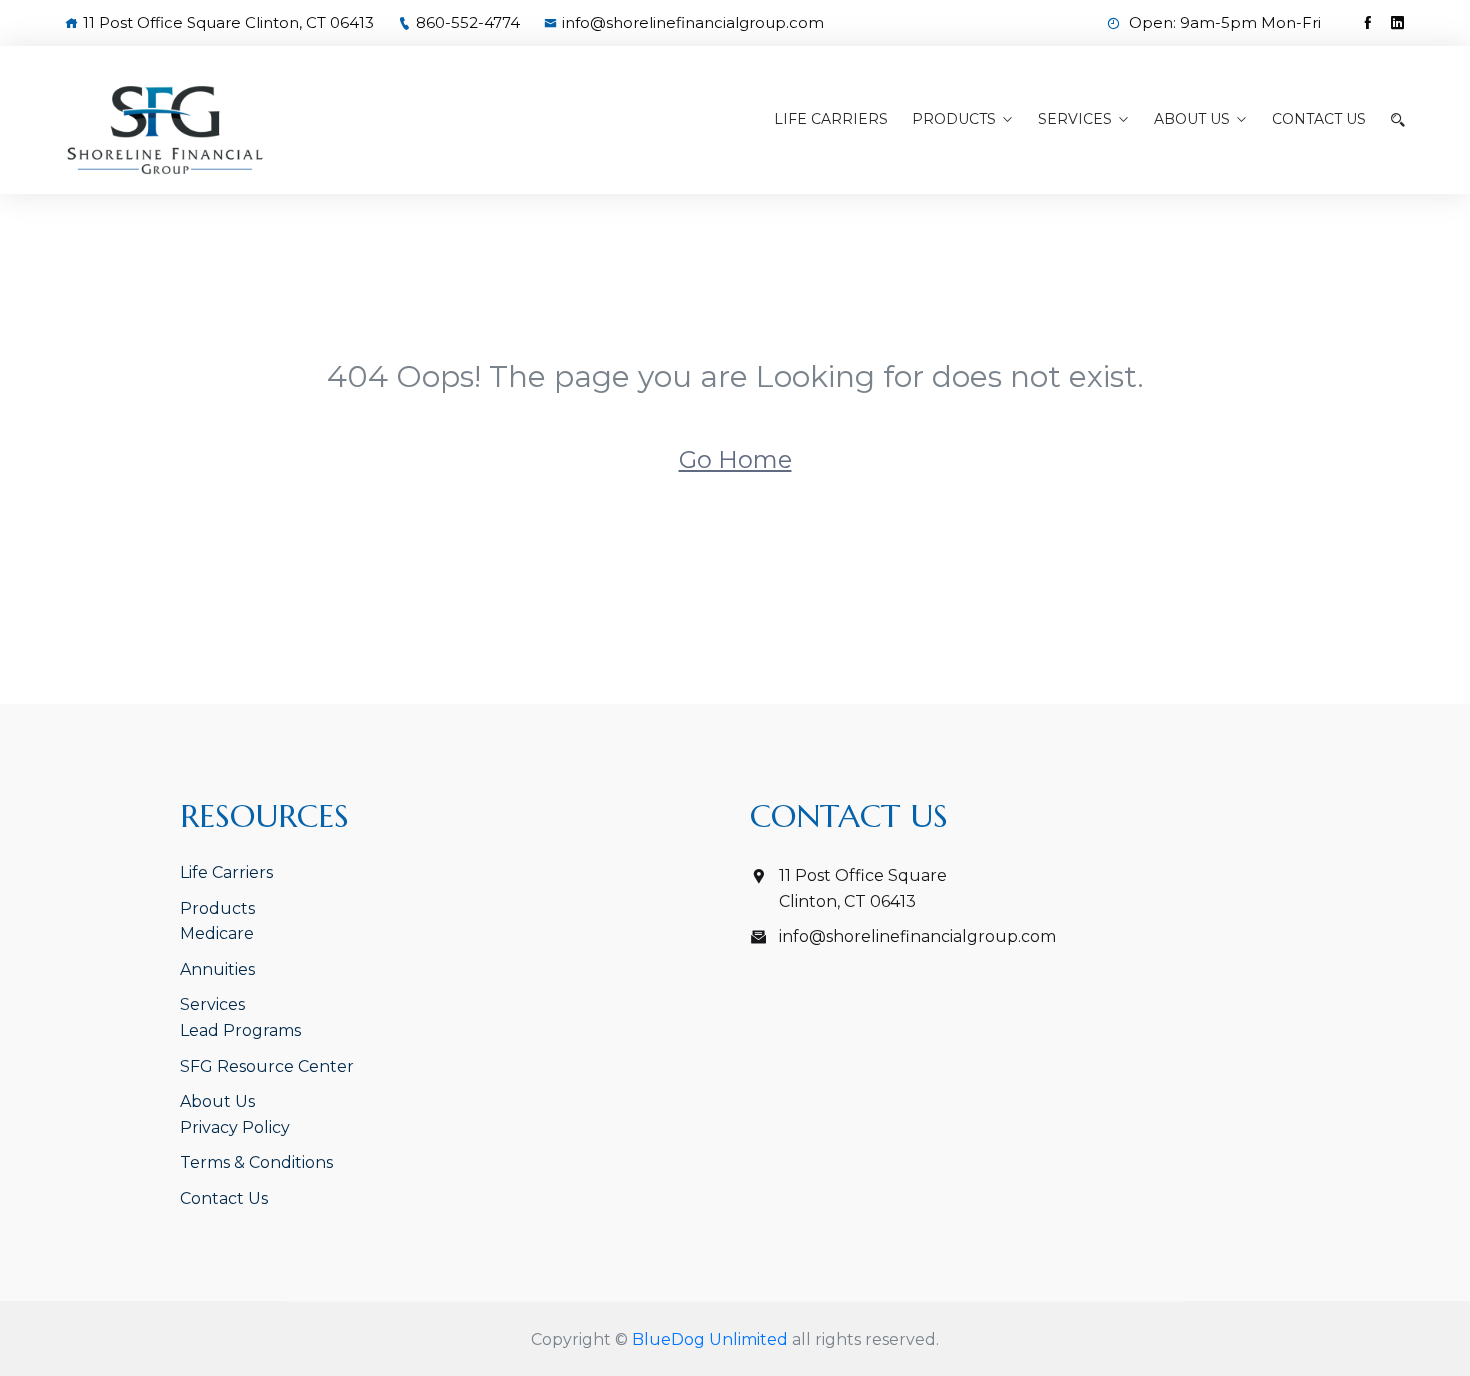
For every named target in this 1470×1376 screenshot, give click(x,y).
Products (954, 119)
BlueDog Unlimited (710, 1339)
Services (1075, 119)
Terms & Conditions (256, 1162)
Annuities (217, 969)
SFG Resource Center (267, 1066)
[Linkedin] (1397, 23)
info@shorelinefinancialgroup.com (693, 22)
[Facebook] (1367, 23)
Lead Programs (240, 1030)
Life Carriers (831, 119)
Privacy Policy (235, 1127)
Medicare (217, 933)
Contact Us (1319, 119)
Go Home (735, 459)
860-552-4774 (468, 22)
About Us (1192, 119)
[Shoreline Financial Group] (221, 130)
